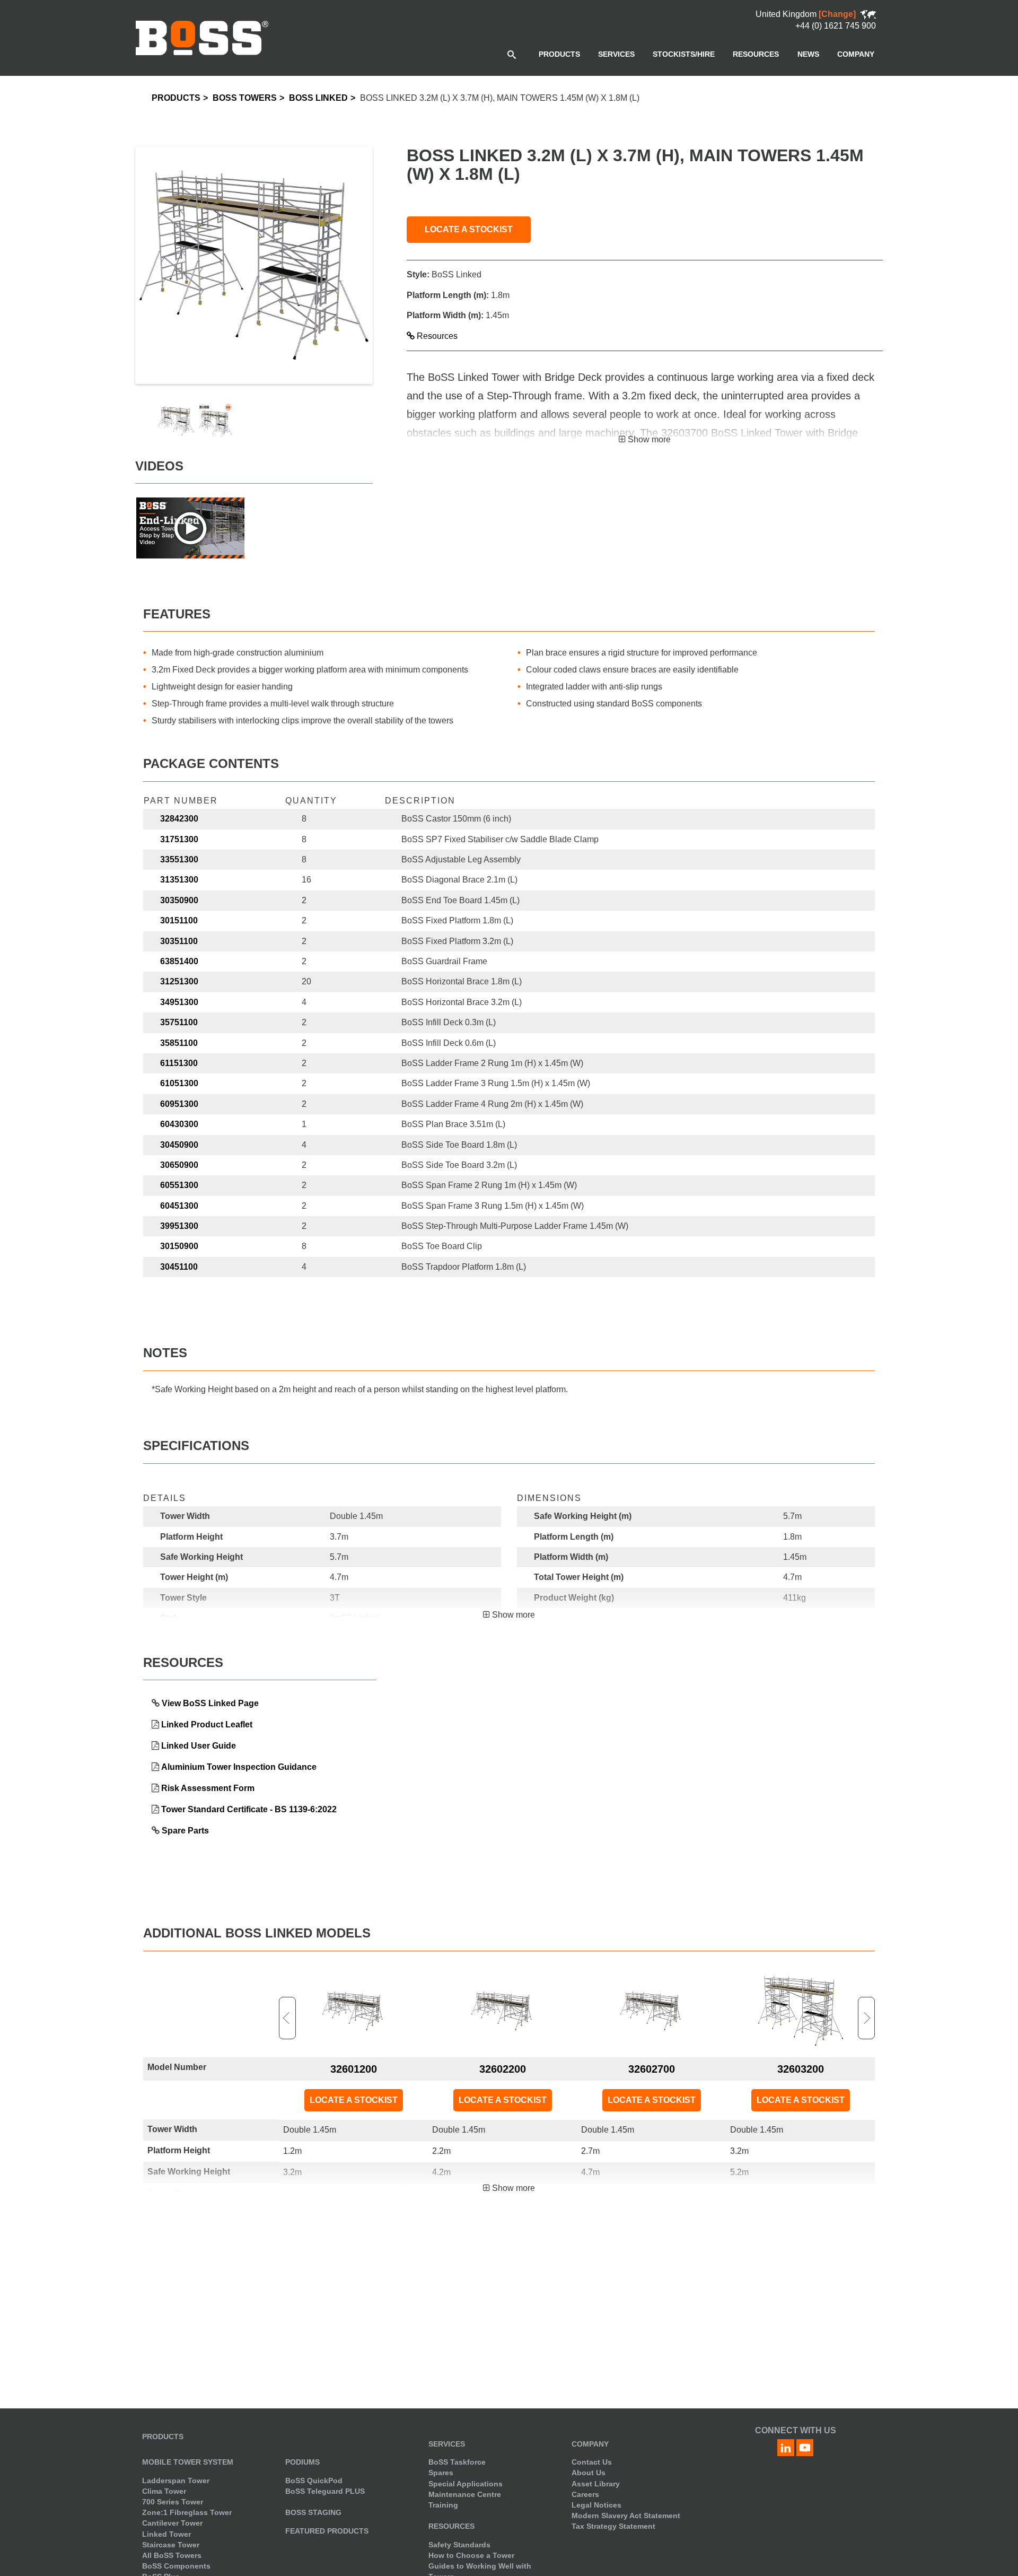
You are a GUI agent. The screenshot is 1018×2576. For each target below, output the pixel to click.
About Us (589, 2473)
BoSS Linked (318, 98)
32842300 (179, 819)
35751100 (179, 1022)
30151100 (179, 920)
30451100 (179, 1267)
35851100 (179, 1043)
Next (866, 2018)
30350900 (179, 900)
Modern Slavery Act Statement (626, 2516)
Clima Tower (164, 2491)
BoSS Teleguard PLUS (325, 2491)
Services (447, 2444)
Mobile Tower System (188, 2462)
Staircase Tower (171, 2545)
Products (176, 98)
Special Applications (466, 2484)
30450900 (179, 1145)
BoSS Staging (313, 2512)
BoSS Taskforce (457, 2462)
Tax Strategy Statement (613, 2526)
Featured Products (327, 2531)
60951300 (179, 1104)
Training (443, 2505)
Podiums (302, 2462)
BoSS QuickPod (314, 2481)
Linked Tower (166, 2534)
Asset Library (596, 2484)
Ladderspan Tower (176, 2481)
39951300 (179, 1226)
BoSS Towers (245, 98)
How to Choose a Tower (471, 2555)
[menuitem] (559, 54)
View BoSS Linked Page (210, 1703)
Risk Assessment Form (208, 1788)
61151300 (179, 1063)
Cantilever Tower (172, 2523)
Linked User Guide (199, 1746)
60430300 (179, 1124)
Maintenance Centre (465, 2494)
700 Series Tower (173, 2502)
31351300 (179, 880)
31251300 (179, 981)
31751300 (179, 839)
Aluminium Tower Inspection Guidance (239, 1767)
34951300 (179, 1002)
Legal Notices (596, 2505)
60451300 (179, 1206)
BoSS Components (176, 2566)
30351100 (179, 941)
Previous (287, 2018)
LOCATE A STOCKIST (469, 229)
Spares (441, 2473)
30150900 (179, 1246)
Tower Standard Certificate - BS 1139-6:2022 (249, 1809)
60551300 (179, 1185)
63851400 (179, 961)
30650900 (179, 1165)
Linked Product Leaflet (207, 1724)
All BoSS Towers (172, 2555)
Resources (436, 336)
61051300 (179, 1083)
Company (590, 2444)
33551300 (179, 859)
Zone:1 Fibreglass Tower (187, 2512)
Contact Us (592, 2462)
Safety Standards (459, 2545)
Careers (585, 2494)
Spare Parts (185, 1831)
